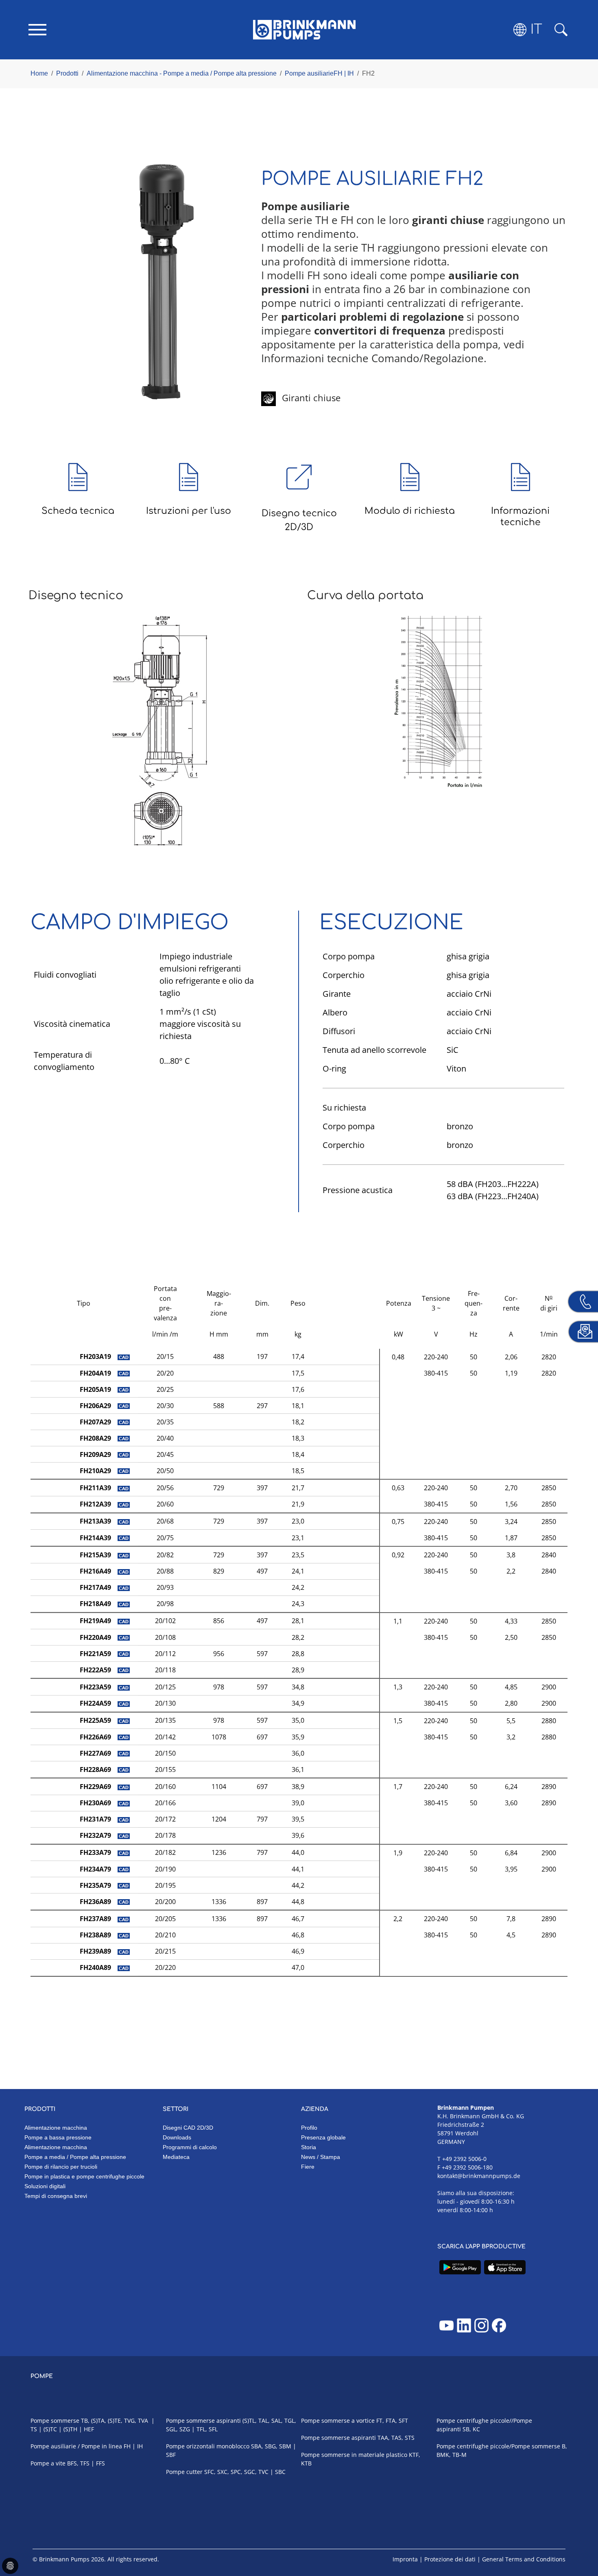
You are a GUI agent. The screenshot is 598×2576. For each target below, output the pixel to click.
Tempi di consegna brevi (56, 2196)
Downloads (177, 2137)
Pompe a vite (48, 2463)
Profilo (309, 2128)
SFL (213, 2429)
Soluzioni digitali (45, 2186)
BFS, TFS (78, 2463)
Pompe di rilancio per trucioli (61, 2167)
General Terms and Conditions (524, 2559)
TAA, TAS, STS (396, 2438)
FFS (100, 2463)
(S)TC (50, 2429)
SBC (280, 2472)
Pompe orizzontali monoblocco (208, 2446)
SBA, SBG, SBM (271, 2446)
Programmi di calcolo (190, 2147)
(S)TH (70, 2429)
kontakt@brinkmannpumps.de (479, 2176)
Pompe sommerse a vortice (338, 2421)
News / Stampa (321, 2157)
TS (34, 2429)
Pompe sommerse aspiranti (203, 2421)
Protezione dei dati (450, 2559)
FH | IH (133, 2446)
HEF (89, 2429)
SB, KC (471, 2429)
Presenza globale (323, 2137)
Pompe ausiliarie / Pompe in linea (76, 2446)
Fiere (308, 2167)
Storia (309, 2147)
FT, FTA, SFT (392, 2421)
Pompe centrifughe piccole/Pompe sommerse (498, 2446)
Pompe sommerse (55, 2421)
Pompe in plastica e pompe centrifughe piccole (84, 2176)
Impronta (405, 2559)
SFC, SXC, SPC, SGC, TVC (236, 2472)
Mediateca (176, 2157)
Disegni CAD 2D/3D (188, 2128)
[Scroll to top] (580, 2542)
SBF (171, 2455)
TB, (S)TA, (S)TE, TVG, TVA (115, 2421)
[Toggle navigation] (37, 30)
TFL (201, 2429)
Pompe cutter (184, 2472)
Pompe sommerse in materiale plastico (354, 2455)
